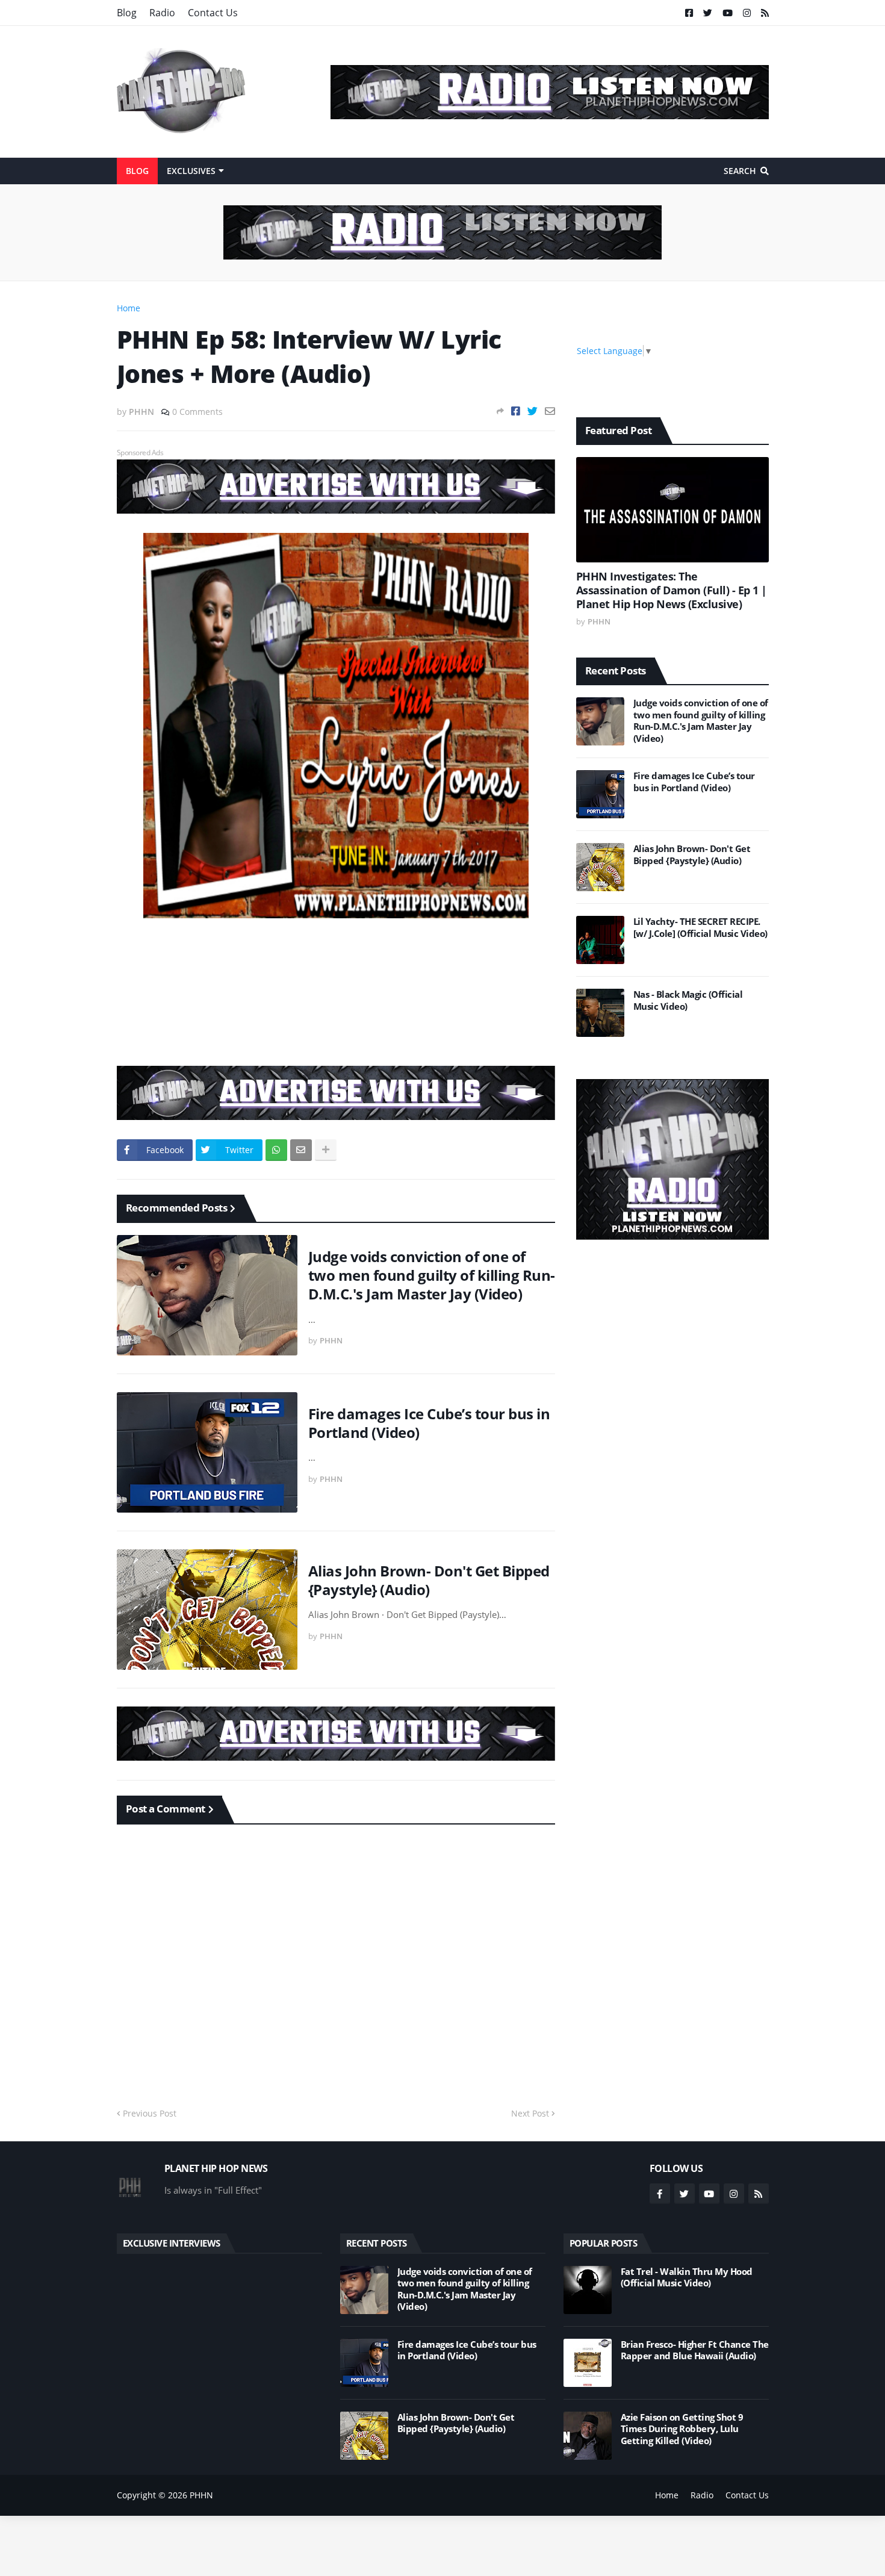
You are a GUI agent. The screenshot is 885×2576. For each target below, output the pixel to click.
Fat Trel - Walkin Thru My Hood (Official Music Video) (687, 2278)
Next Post (530, 2113)
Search (740, 171)
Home (129, 308)
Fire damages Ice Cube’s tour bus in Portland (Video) (429, 1423)
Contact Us (213, 13)
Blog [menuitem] (137, 171)
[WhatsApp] (276, 1150)
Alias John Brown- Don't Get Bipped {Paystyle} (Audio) (429, 1580)
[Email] (550, 411)
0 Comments (197, 412)
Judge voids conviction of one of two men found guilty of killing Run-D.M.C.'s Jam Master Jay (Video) (432, 1275)
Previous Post (150, 2113)
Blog (127, 13)
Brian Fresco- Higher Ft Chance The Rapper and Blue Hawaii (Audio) (695, 2350)
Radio (162, 13)
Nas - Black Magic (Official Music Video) (688, 1000)
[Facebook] (516, 411)
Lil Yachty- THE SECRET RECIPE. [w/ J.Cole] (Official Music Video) (700, 928)
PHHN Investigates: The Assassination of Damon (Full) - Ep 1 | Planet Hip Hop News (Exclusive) (672, 591)
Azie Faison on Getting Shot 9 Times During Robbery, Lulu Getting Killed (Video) (682, 2429)
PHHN (201, 2495)
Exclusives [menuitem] (191, 171)
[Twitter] (533, 411)
